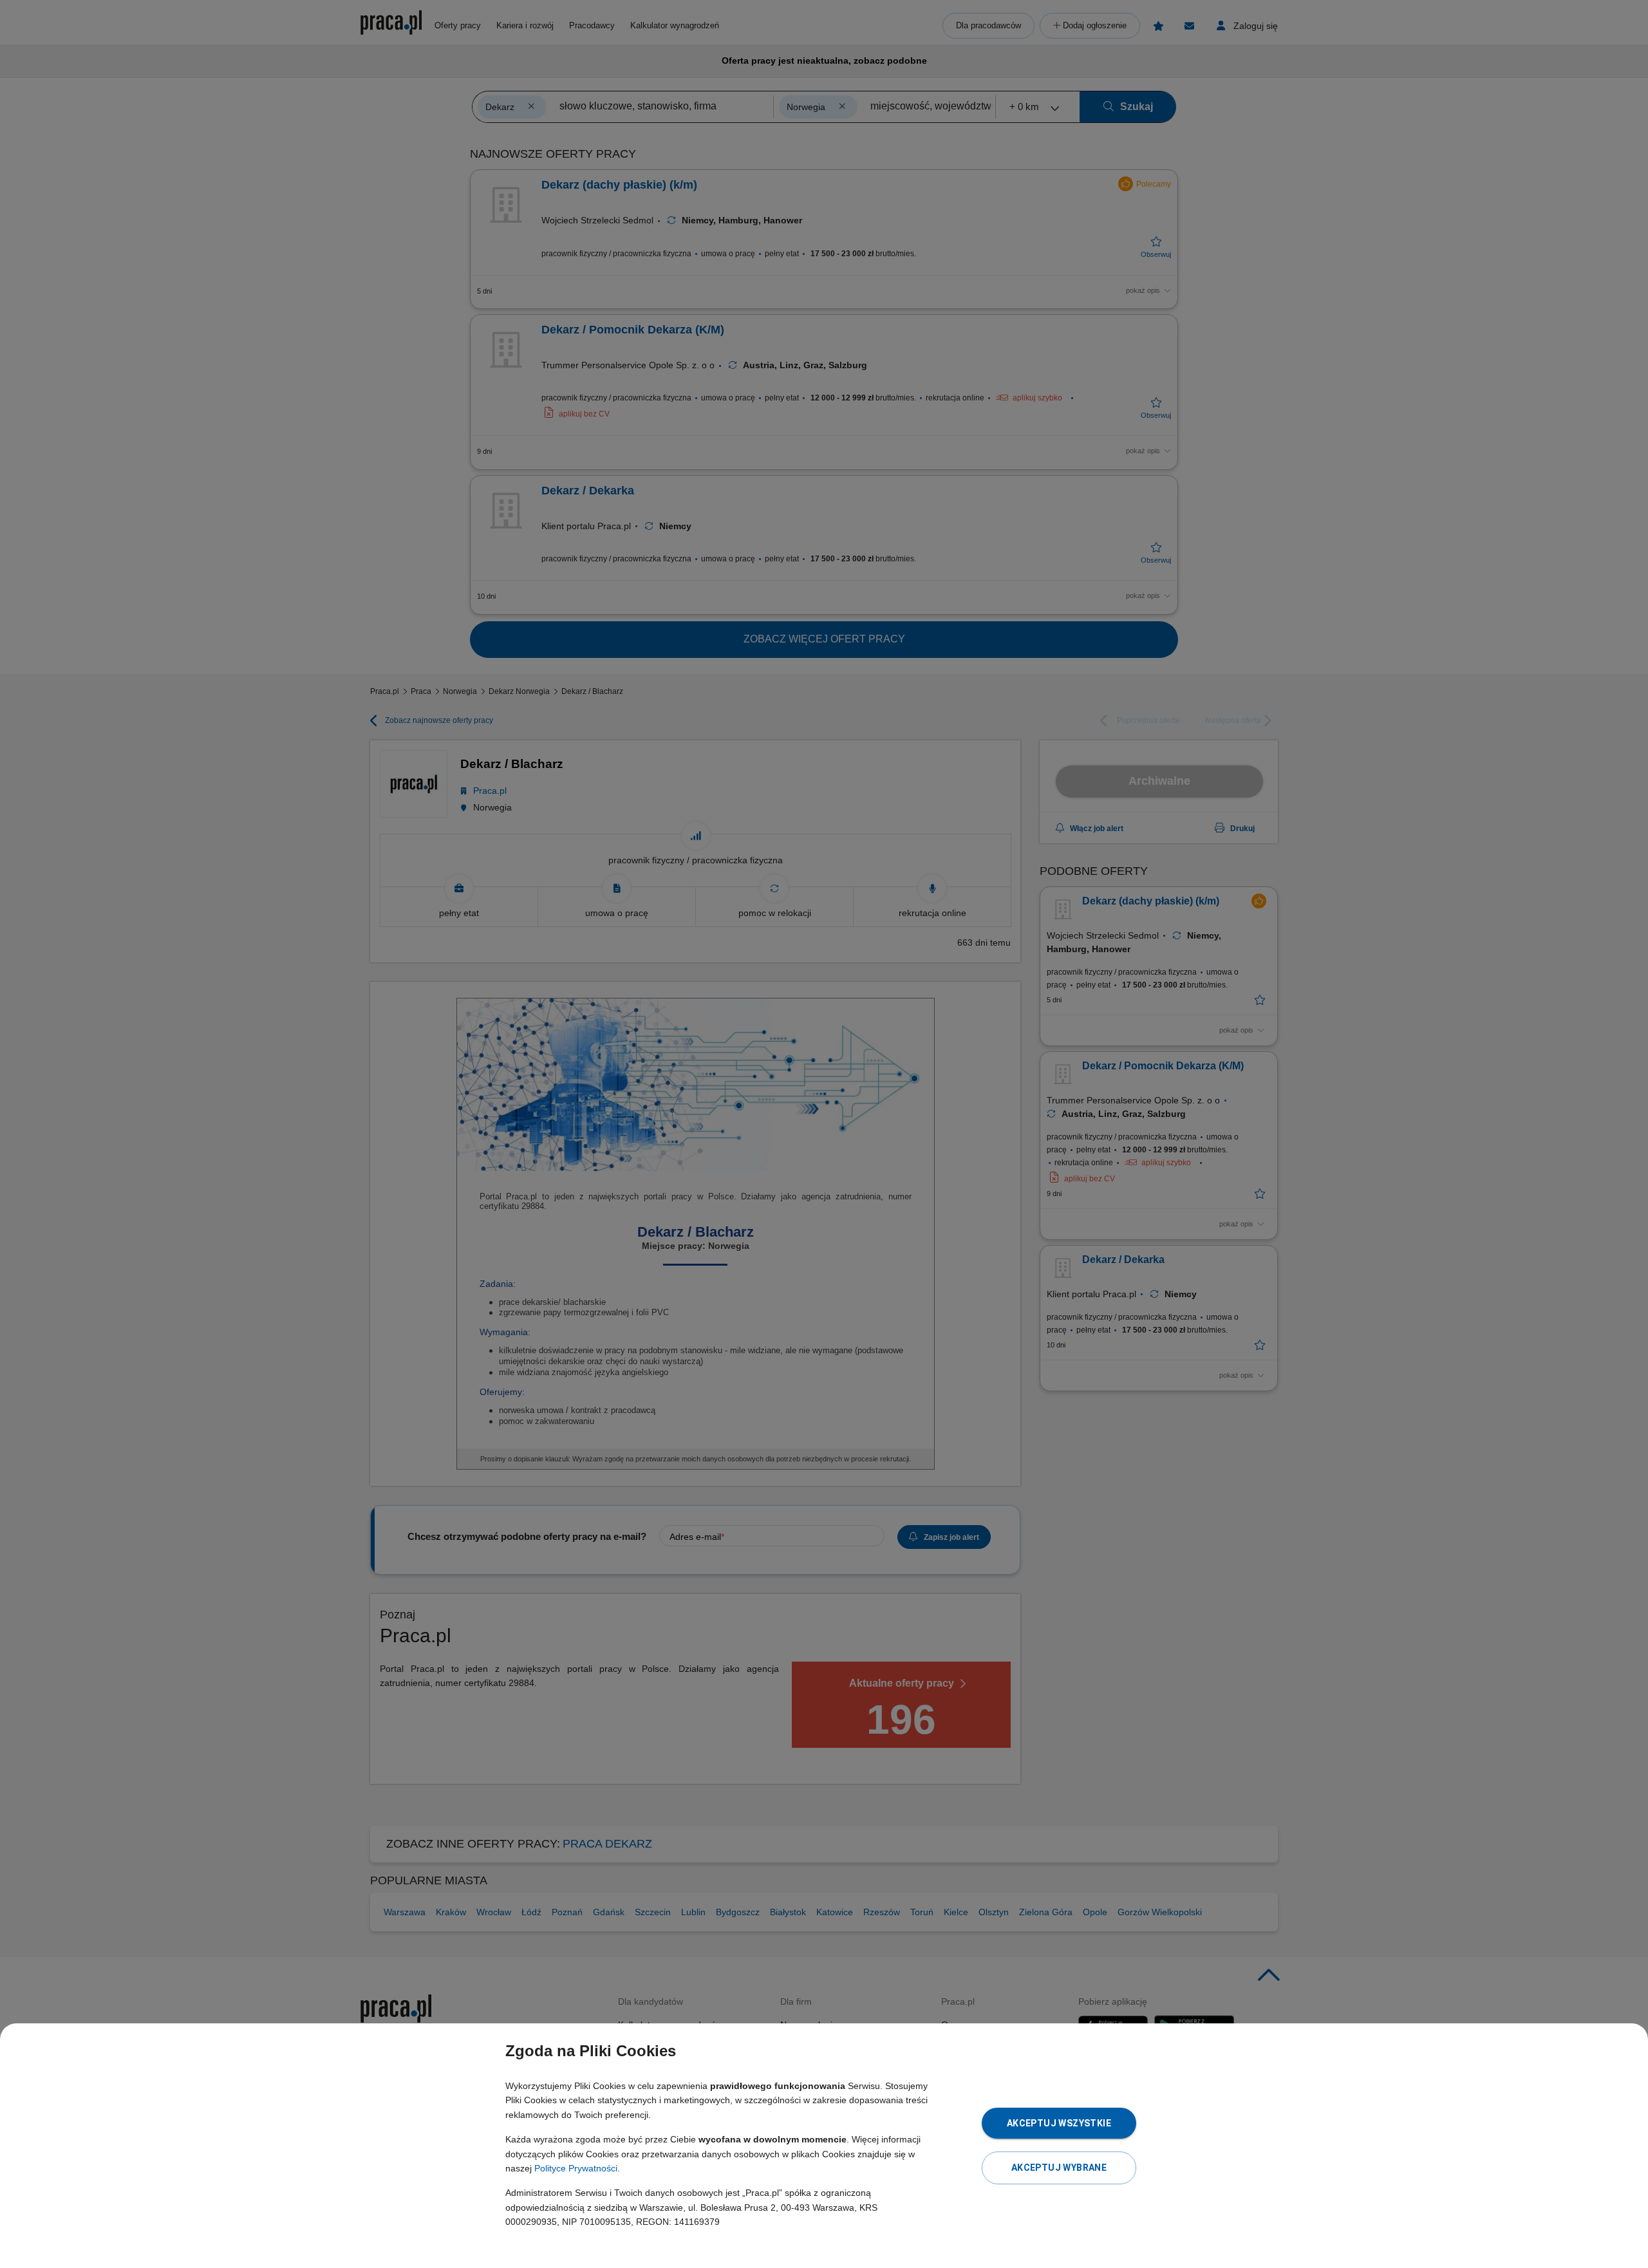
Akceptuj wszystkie (1059, 2123)
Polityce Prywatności (576, 2168)
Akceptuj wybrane (1059, 2168)
